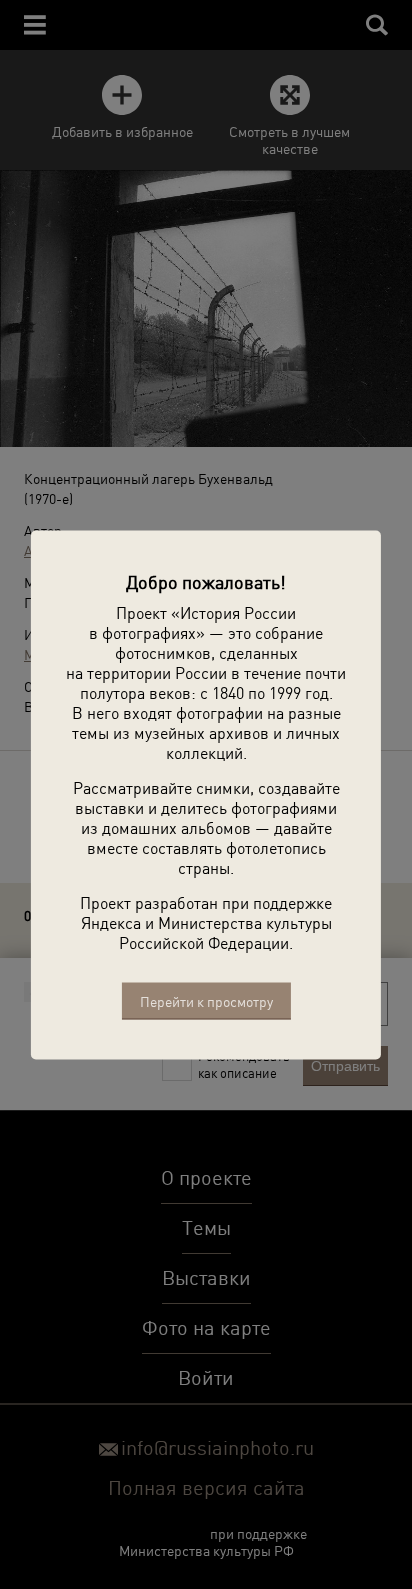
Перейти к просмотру (206, 1000)
